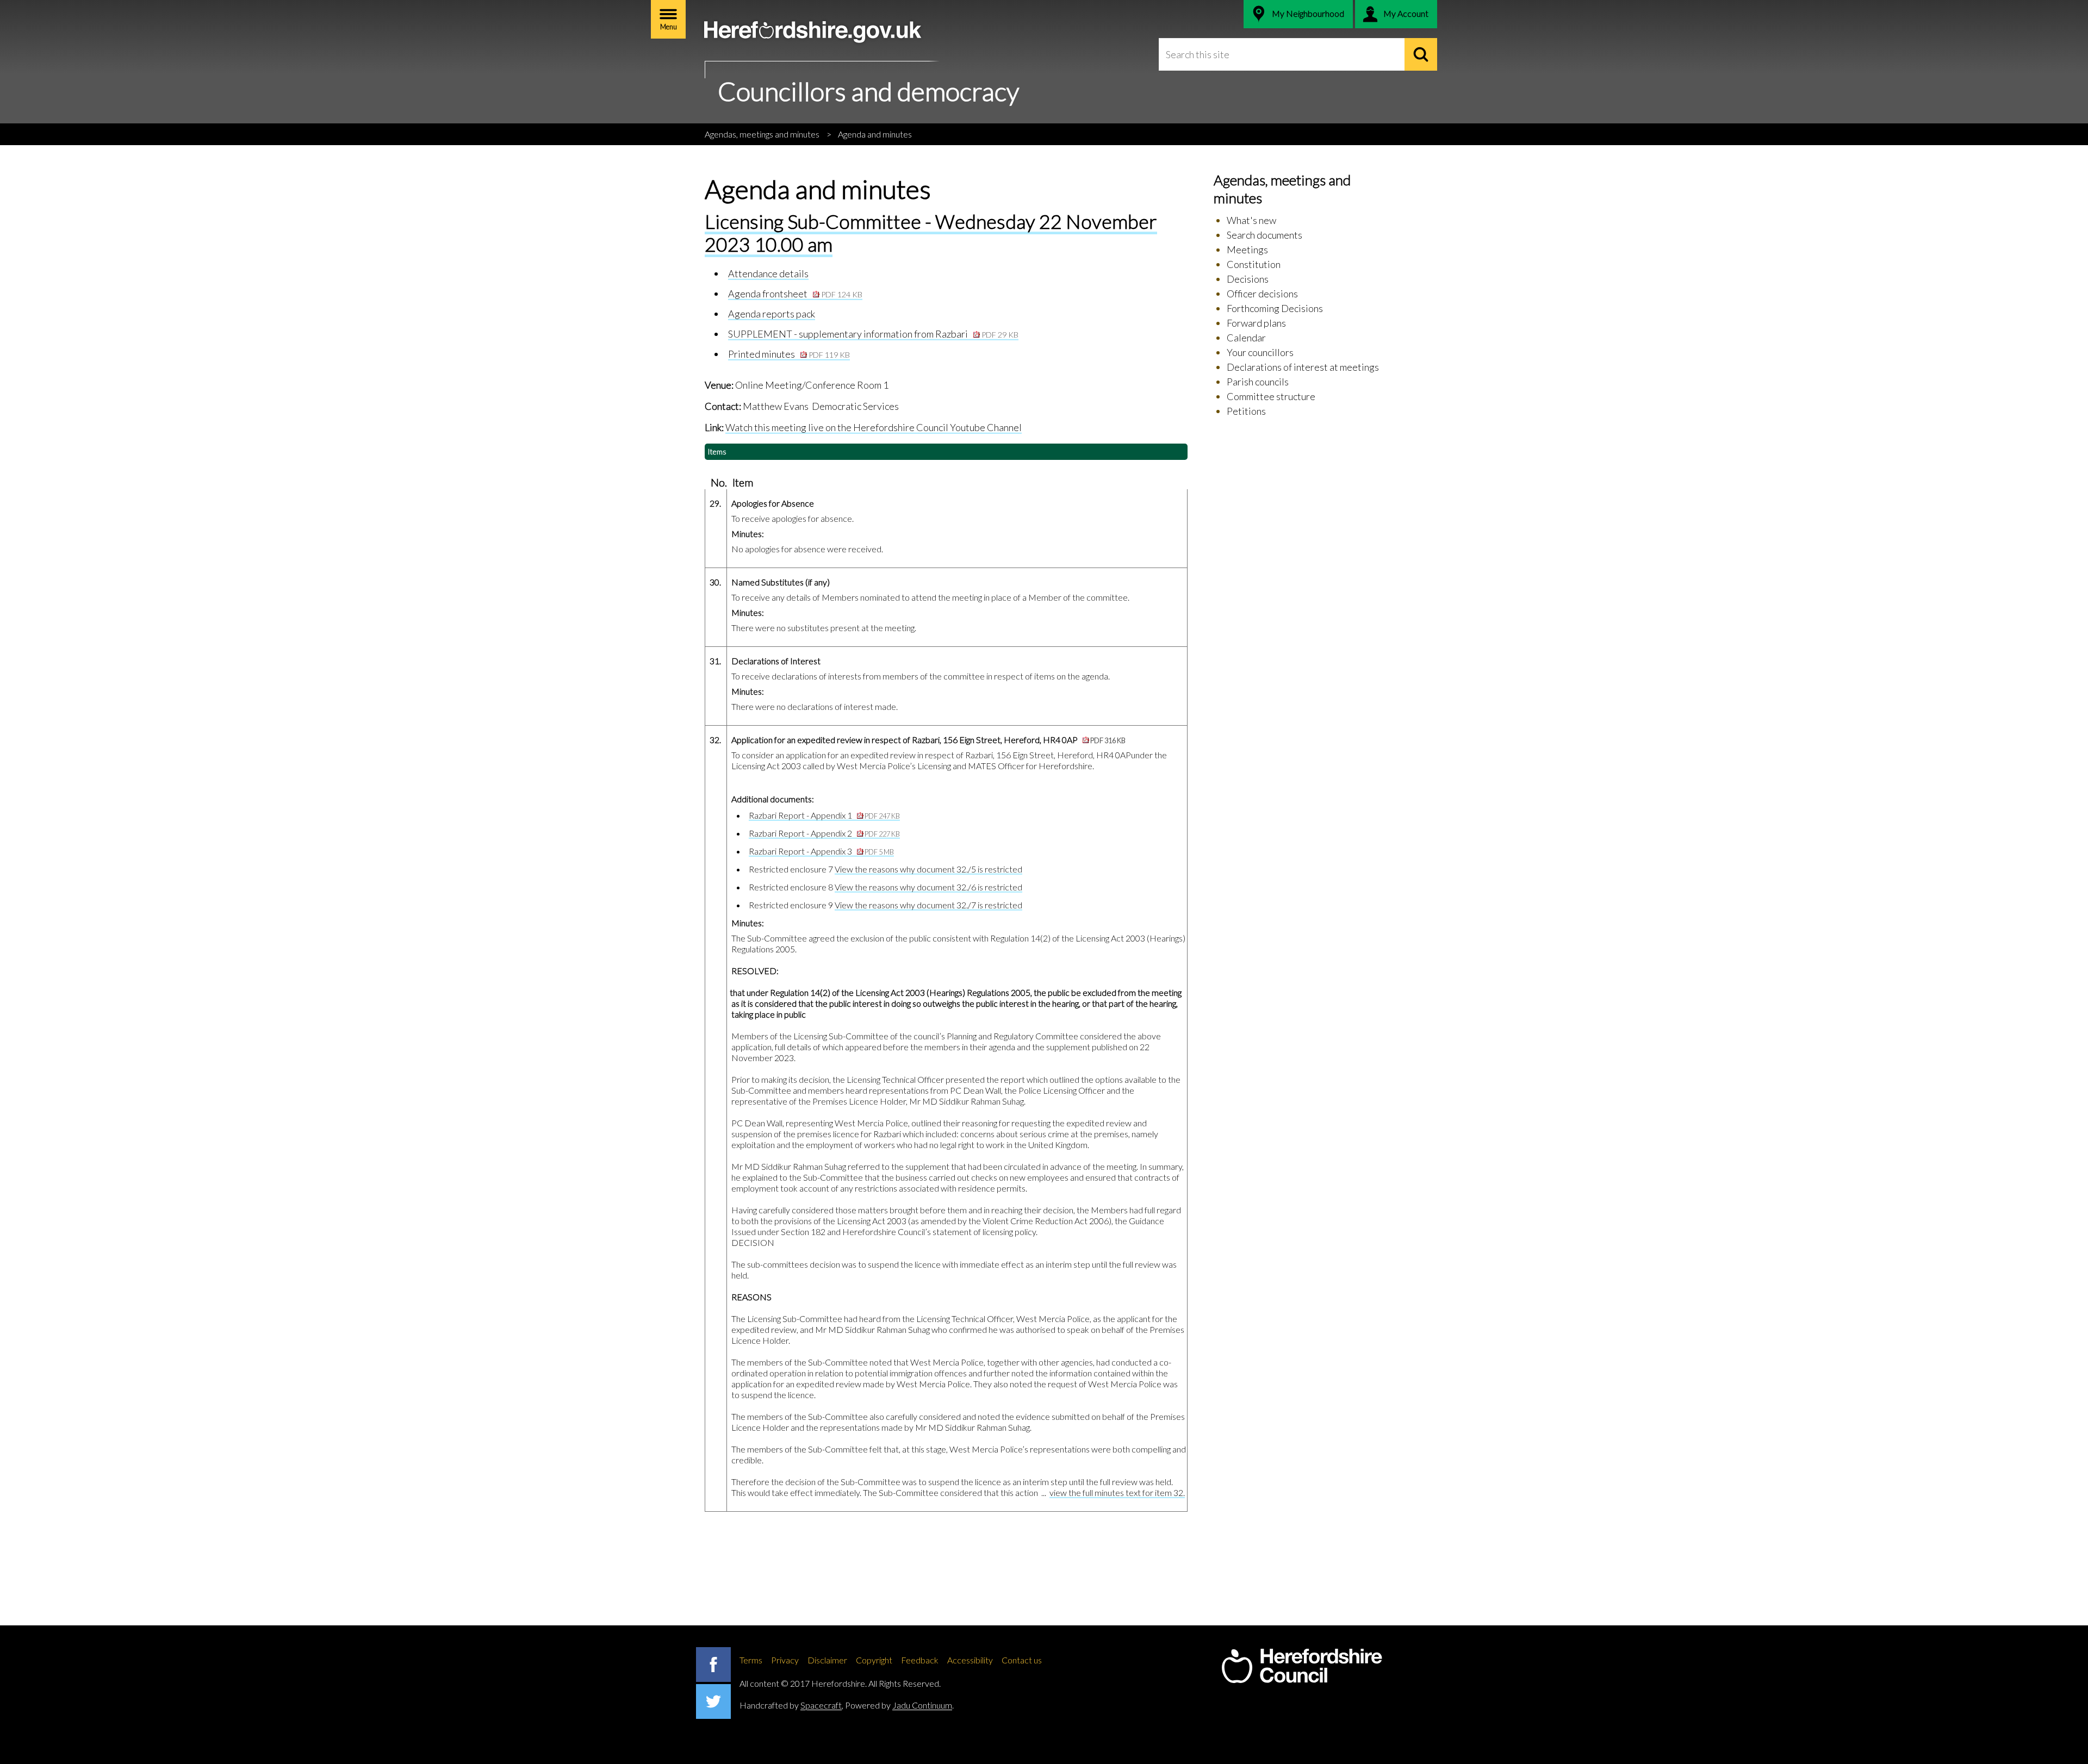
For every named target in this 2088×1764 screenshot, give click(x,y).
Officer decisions (1262, 294)
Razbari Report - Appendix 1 (824, 815)
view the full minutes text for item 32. (1117, 1492)
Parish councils (1258, 382)
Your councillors (1260, 352)
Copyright (874, 1660)
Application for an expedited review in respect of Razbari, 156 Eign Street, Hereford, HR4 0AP (928, 740)
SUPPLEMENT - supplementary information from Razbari (873, 334)
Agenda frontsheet (795, 294)
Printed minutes (789, 354)
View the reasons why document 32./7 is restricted (928, 905)
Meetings (1247, 250)
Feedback (920, 1660)
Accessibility (970, 1660)
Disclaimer (827, 1660)
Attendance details (768, 273)
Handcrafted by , (791, 1705)
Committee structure (1271, 396)
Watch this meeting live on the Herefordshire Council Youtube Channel (874, 427)
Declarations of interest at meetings (1303, 367)
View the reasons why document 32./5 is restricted (928, 869)
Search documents (1264, 235)
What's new (1251, 220)
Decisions (1248, 279)
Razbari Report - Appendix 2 (824, 833)
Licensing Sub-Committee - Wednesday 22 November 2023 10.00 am (931, 232)
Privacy (785, 1660)
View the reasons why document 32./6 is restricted (928, 887)
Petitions (1246, 411)
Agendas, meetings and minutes (762, 134)
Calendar (1246, 338)
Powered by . (899, 1705)
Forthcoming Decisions (1275, 308)
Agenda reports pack (772, 314)
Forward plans (1256, 323)
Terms (751, 1660)
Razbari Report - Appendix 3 (821, 851)
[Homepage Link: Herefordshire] (1302, 1666)
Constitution (1254, 264)
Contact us (1022, 1660)
